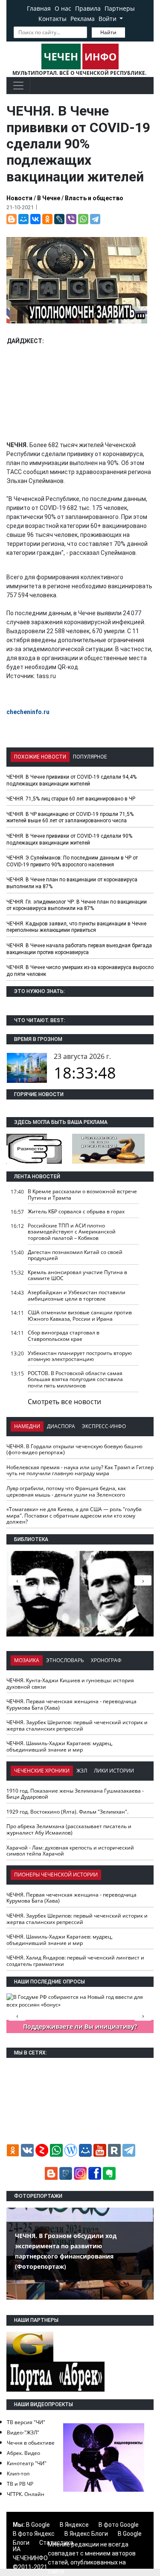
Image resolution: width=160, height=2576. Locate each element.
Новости (19, 198)
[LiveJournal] (59, 219)
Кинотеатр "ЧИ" (27, 2463)
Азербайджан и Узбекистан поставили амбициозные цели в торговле (77, 1295)
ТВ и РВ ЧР (20, 2484)
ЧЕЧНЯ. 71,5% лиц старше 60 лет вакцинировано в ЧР (71, 799)
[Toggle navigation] (18, 86)
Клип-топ (18, 2474)
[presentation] (143, 1580)
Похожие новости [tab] (40, 757)
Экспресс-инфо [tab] (104, 1426)
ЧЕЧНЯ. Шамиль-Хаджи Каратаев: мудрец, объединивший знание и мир (60, 1746)
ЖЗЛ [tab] (82, 1771)
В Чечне (49, 198)
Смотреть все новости (64, 1402)
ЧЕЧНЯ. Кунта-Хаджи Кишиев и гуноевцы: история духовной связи (70, 1684)
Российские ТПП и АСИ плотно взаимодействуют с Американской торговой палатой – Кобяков (72, 1232)
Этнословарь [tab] (65, 1660)
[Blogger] (12, 219)
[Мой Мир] (23, 219)
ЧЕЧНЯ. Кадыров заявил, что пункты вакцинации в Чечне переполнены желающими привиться (76, 927)
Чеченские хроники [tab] (42, 1771)
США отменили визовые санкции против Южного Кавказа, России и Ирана (80, 1316)
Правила (88, 8)
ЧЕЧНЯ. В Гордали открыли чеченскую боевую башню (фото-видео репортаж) (74, 1450)
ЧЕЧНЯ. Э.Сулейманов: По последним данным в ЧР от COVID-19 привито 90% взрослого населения (72, 861)
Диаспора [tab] (61, 1426)
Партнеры (120, 8)
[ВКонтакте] (35, 219)
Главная (39, 8)
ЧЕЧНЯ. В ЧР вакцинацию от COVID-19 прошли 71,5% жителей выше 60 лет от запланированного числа (70, 818)
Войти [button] (108, 19)
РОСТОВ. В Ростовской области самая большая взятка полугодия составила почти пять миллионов (75, 1379)
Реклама (83, 19)
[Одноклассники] (47, 219)
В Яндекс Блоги (86, 2534)
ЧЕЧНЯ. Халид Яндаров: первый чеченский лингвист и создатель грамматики (75, 1961)
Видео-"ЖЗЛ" (23, 2432)
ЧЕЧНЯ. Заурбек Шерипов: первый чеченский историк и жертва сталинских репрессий (77, 1725)
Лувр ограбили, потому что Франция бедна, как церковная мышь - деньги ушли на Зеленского (66, 1491)
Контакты (52, 19)
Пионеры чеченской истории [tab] (56, 1875)
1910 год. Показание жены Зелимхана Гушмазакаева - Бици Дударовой (75, 1794)
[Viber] (71, 219)
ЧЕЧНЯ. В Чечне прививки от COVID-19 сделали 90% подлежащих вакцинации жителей (69, 839)
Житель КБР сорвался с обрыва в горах (76, 1211)
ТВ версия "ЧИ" (26, 2422)
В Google (38, 2525)
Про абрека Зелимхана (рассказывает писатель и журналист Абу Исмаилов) (69, 1829)
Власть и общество (94, 198)
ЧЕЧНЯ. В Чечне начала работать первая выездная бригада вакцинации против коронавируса (79, 949)
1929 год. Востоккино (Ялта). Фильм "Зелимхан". (67, 1812)
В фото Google (119, 2525)
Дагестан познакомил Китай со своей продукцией (75, 1255)
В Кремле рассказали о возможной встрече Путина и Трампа (82, 1195)
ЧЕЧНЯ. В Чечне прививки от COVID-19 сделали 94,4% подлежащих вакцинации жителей (71, 780)
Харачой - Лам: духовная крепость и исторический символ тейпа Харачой (70, 1851)
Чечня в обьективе (31, 2443)
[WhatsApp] (83, 219)
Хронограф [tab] (106, 1660)
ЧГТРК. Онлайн (26, 2494)
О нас (63, 8)
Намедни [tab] (27, 1426)
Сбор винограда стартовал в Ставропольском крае (64, 1336)
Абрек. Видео (23, 2453)
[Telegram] (95, 219)
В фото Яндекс (34, 2534)
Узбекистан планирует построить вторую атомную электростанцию (80, 1356)
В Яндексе (74, 2525)
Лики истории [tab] (114, 1771)
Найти (108, 32)
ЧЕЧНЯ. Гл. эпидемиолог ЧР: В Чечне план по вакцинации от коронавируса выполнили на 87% (77, 905)
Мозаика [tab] (27, 1660)
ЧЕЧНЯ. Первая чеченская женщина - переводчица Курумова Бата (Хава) (71, 1704)
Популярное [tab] (90, 757)
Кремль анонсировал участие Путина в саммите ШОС (77, 1275)
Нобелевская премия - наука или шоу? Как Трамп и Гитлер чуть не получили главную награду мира (80, 1470)
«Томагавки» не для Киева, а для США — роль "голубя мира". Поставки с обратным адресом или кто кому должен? (74, 1515)
